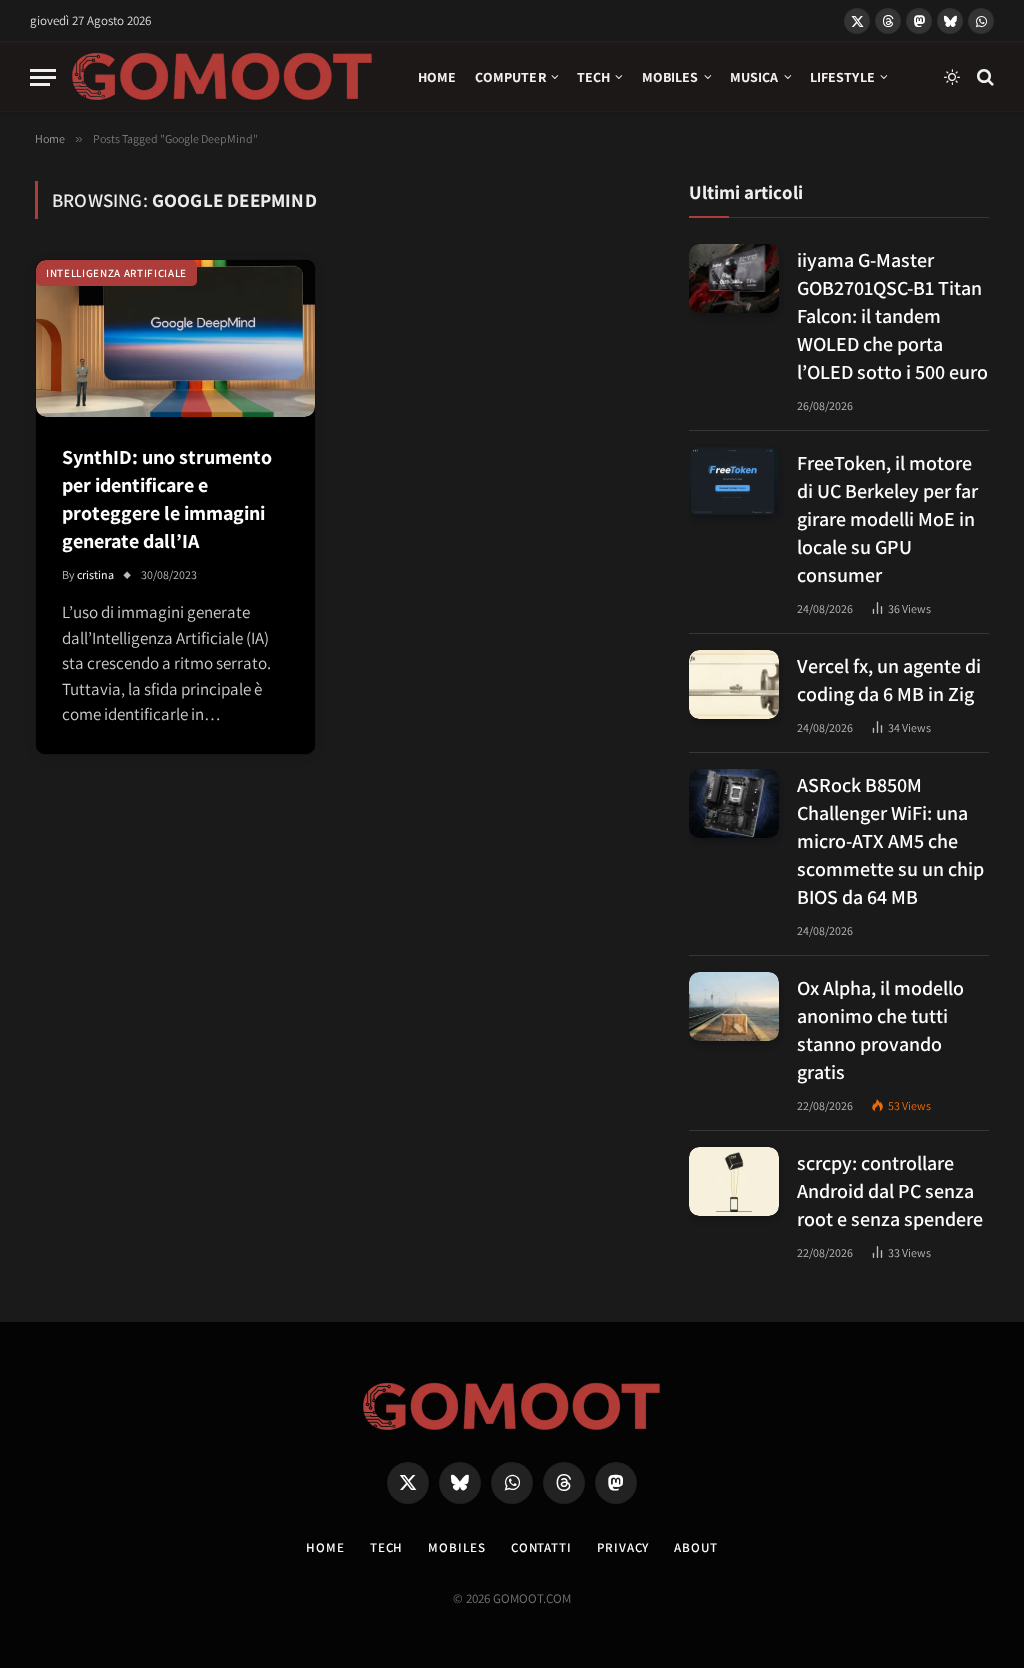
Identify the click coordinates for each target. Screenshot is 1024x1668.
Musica (754, 77)
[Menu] (43, 77)
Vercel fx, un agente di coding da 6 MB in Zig (889, 680)
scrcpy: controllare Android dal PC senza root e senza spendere (890, 1191)
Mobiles (670, 77)
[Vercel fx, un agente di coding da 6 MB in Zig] (734, 684)
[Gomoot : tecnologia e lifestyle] (222, 77)
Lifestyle (842, 77)
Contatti (541, 1547)
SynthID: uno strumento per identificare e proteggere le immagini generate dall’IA (167, 499)
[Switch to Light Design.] (952, 77)
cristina (95, 574)
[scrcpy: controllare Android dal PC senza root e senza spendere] (734, 1181)
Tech (594, 77)
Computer (510, 77)
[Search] (983, 77)
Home (437, 77)
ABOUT (696, 1547)
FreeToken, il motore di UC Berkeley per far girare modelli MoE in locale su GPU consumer (887, 519)
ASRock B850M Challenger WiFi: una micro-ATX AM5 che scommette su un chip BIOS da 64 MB (890, 841)
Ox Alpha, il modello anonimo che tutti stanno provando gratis (880, 1030)
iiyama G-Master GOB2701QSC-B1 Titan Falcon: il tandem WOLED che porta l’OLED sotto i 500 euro (892, 316)
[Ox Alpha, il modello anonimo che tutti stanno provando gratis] (734, 1006)
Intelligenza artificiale (116, 273)
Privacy (623, 1547)
